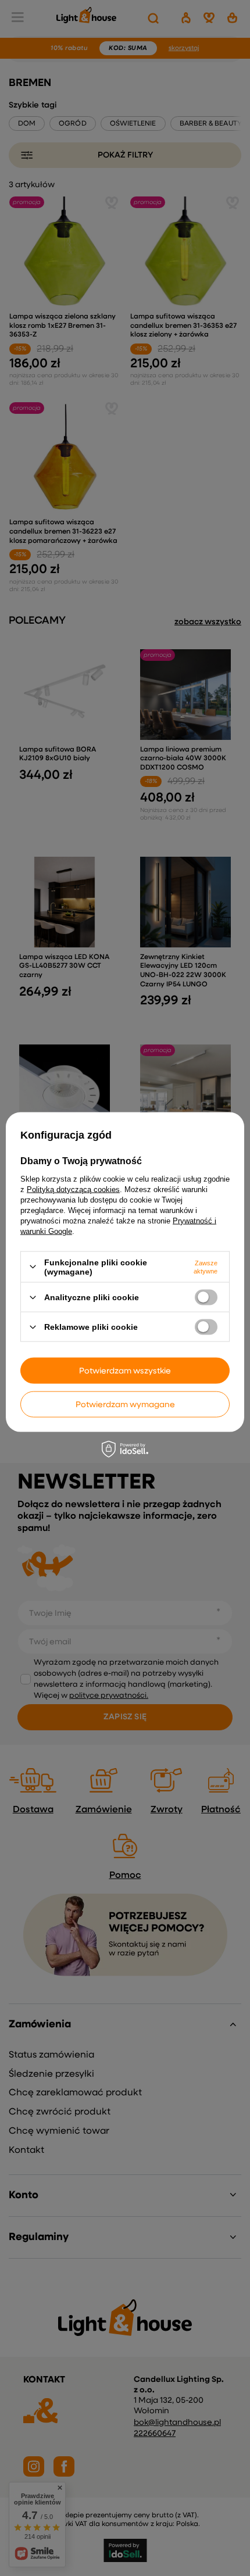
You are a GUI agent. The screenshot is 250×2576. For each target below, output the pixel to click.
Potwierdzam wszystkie (125, 1371)
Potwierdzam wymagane (125, 1404)
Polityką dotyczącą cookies (73, 1189)
